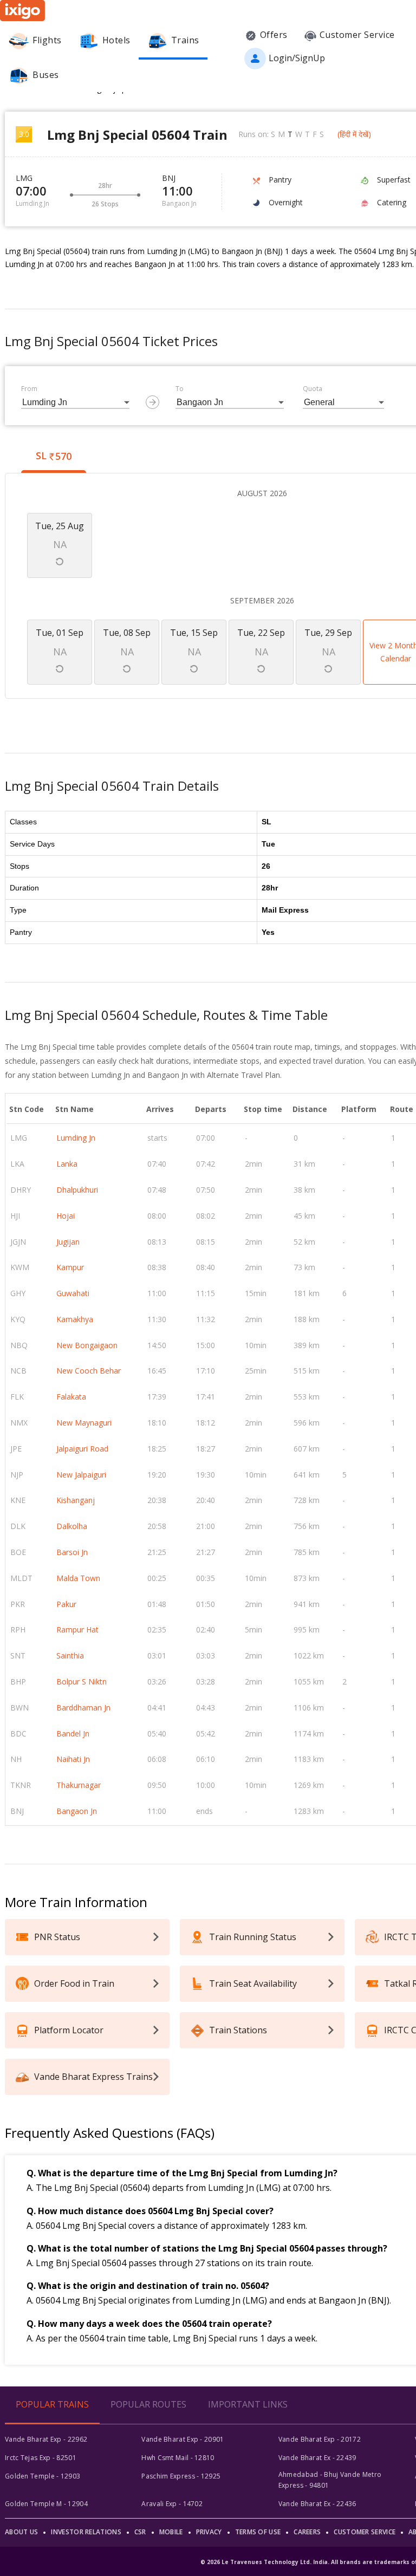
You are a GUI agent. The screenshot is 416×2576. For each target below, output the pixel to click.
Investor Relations (86, 2532)
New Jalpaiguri (81, 1475)
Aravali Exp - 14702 (172, 2504)
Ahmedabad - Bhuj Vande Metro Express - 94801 (330, 2480)
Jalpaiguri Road (82, 1449)
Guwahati (73, 1293)
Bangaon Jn (77, 1811)
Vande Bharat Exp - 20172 (320, 2439)
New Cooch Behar (89, 1371)
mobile (171, 2532)
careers (307, 2532)
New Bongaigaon (87, 1345)
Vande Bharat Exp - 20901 (183, 2439)
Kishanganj (76, 1500)
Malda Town (78, 1578)
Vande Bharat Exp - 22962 (46, 2439)
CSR (140, 2532)
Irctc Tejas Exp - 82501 (41, 2458)
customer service (365, 2532)
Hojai (66, 1216)
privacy (209, 2532)
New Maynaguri (84, 1423)
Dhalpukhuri (77, 1190)
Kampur (70, 1267)
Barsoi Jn (72, 1552)
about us (21, 2532)
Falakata (71, 1397)
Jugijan (68, 1242)
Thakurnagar (79, 1785)
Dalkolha (72, 1526)
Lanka (67, 1164)
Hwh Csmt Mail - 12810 (178, 2458)
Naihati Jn (73, 1759)
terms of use (258, 2532)
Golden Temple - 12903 (43, 2476)
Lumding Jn (76, 1138)
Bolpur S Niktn (82, 1681)
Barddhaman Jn (83, 1707)
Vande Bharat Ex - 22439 (317, 2458)
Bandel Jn (73, 1733)
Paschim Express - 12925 (181, 2476)
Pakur (66, 1604)
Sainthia (70, 1655)
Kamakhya (75, 1319)
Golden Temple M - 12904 (46, 2504)
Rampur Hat (77, 1629)
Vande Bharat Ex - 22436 (317, 2504)
